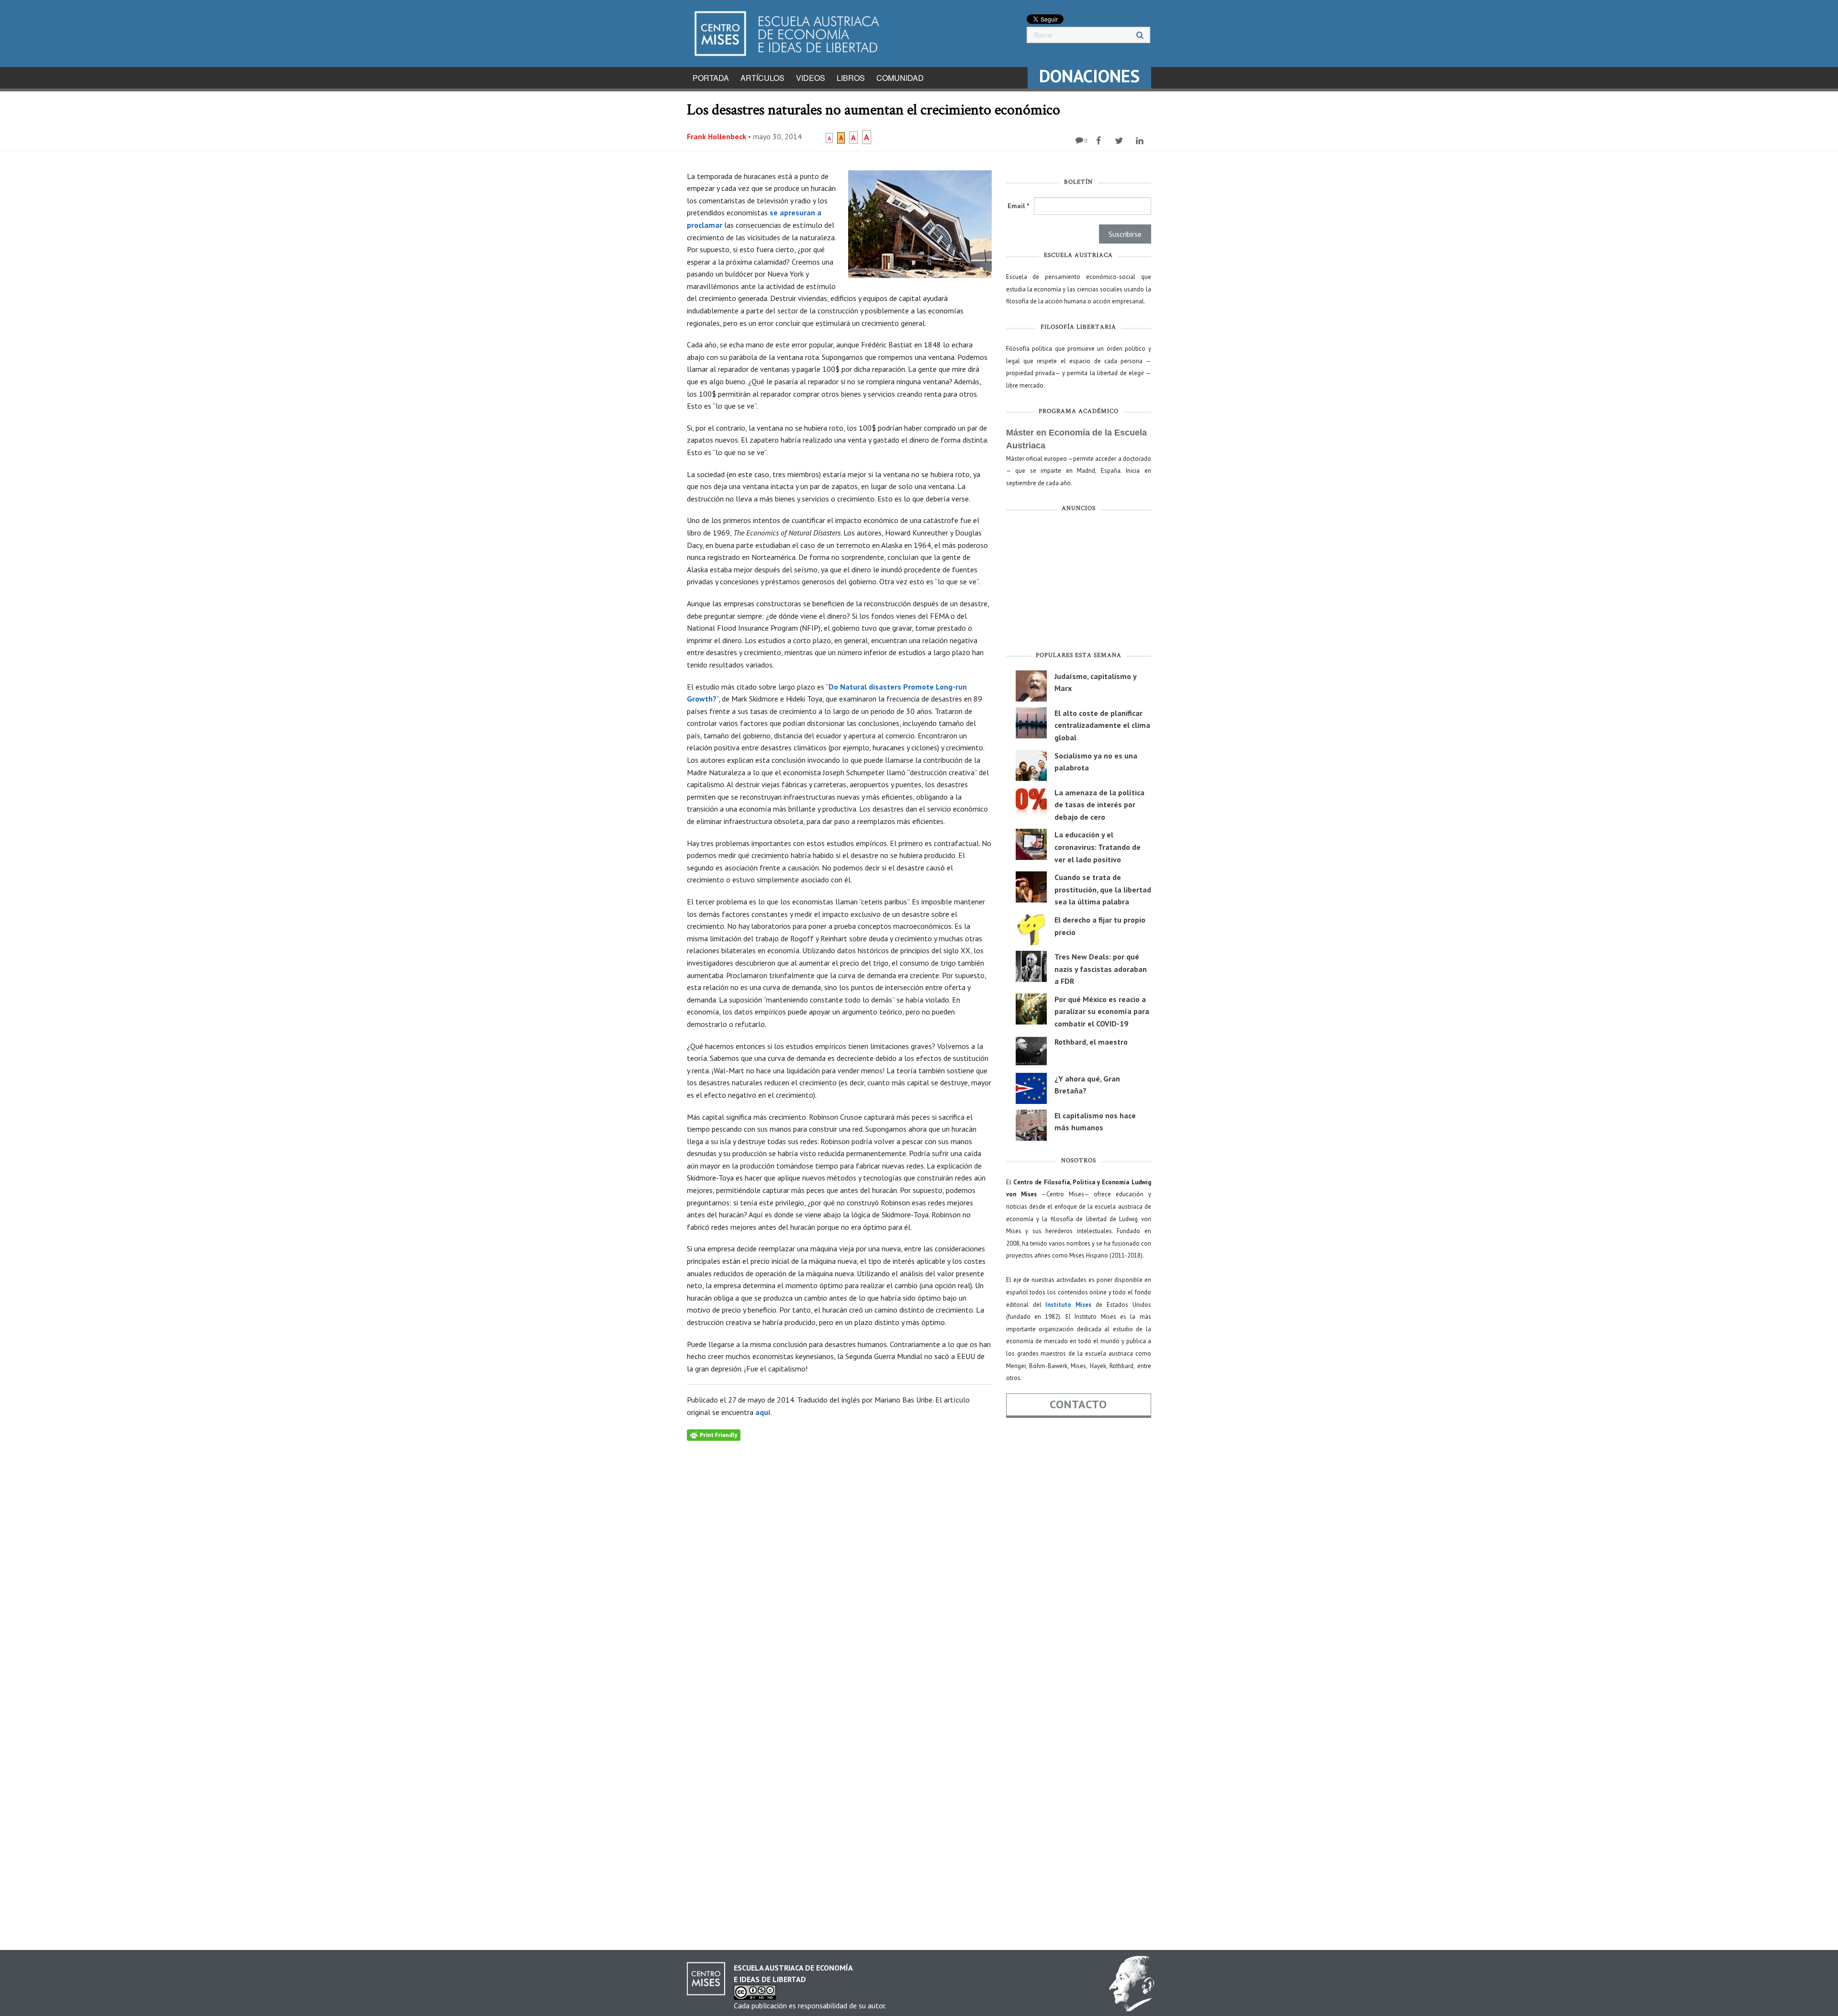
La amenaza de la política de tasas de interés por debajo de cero (1099, 805)
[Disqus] (839, 1560)
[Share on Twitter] (1120, 141)
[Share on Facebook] (1100, 141)
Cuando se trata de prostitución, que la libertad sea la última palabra (1103, 889)
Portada (711, 78)
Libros (851, 78)
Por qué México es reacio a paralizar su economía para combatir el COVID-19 (1102, 1011)
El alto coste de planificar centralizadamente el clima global (1102, 725)
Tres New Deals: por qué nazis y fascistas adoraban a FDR (1101, 969)
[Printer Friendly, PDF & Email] (714, 1435)
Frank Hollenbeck (717, 136)
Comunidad (900, 78)
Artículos (762, 78)
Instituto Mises (1068, 1305)
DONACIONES (1089, 76)
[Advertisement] (1079, 584)
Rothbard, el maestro (1091, 1042)
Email (1018, 206)
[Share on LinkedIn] (1141, 141)
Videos (811, 78)
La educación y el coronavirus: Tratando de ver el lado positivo (1098, 847)
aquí (763, 1412)
